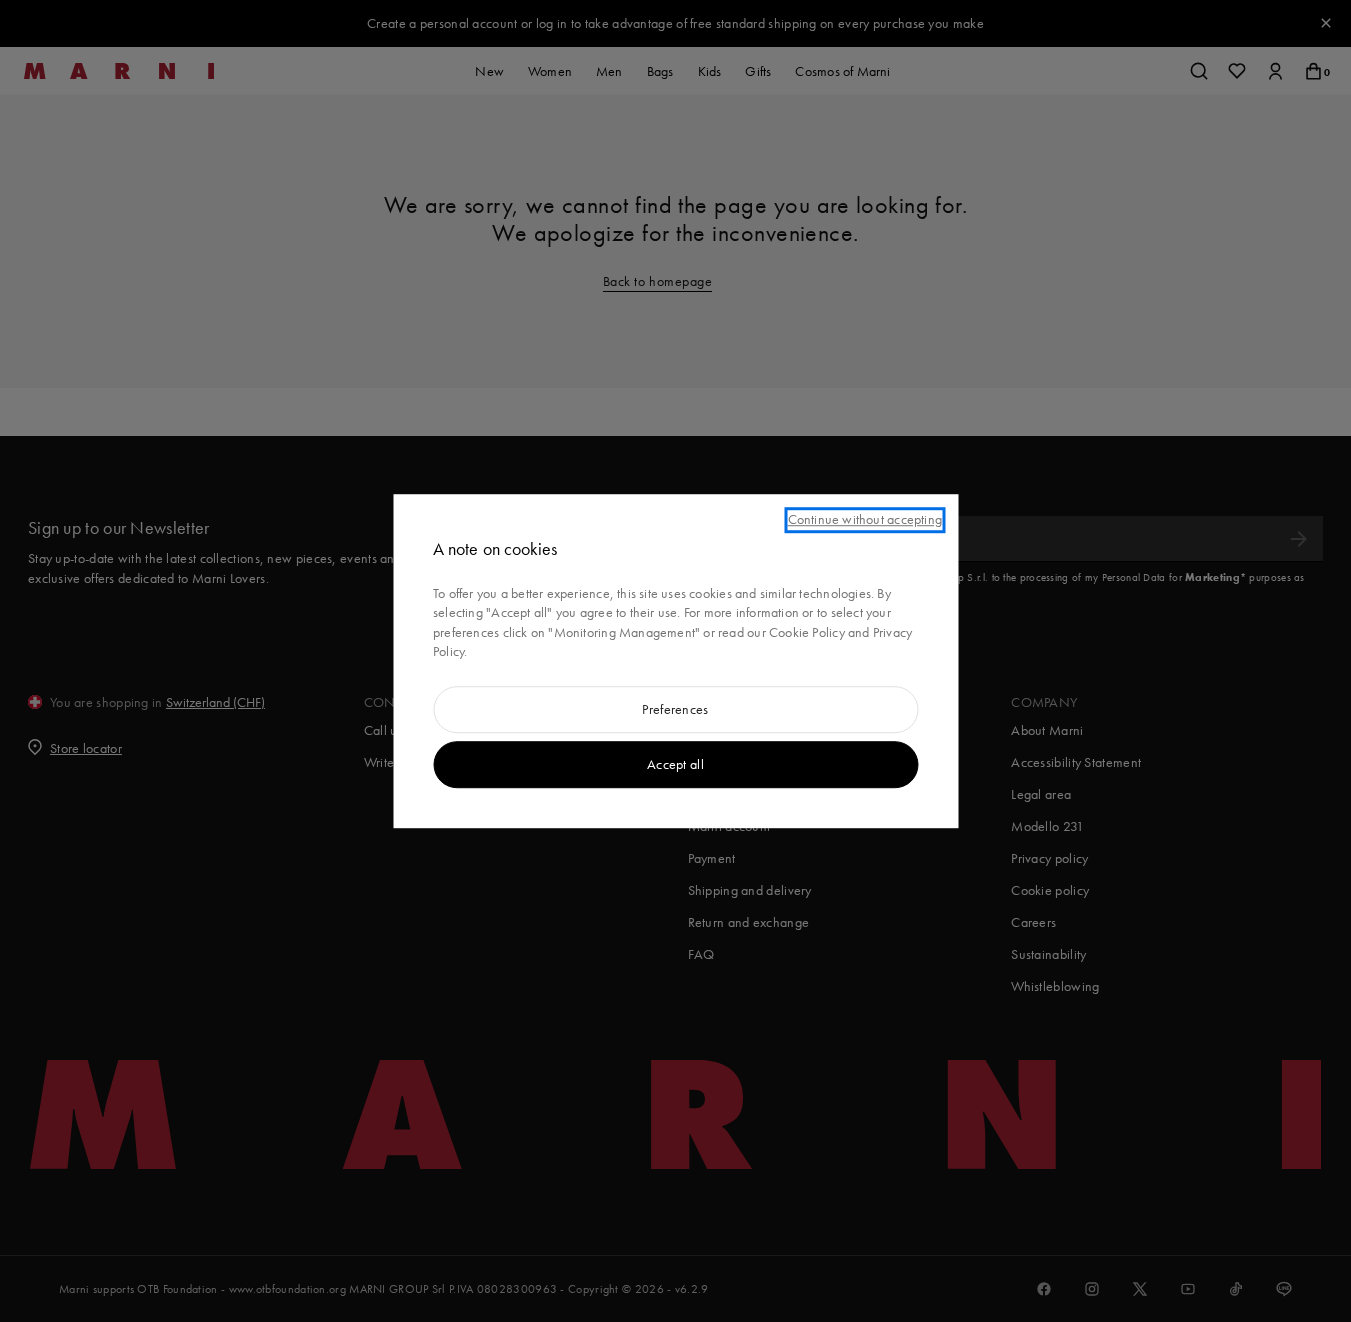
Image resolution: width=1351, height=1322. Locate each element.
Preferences (675, 709)
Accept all (675, 764)
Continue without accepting (865, 519)
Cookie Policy (807, 632)
